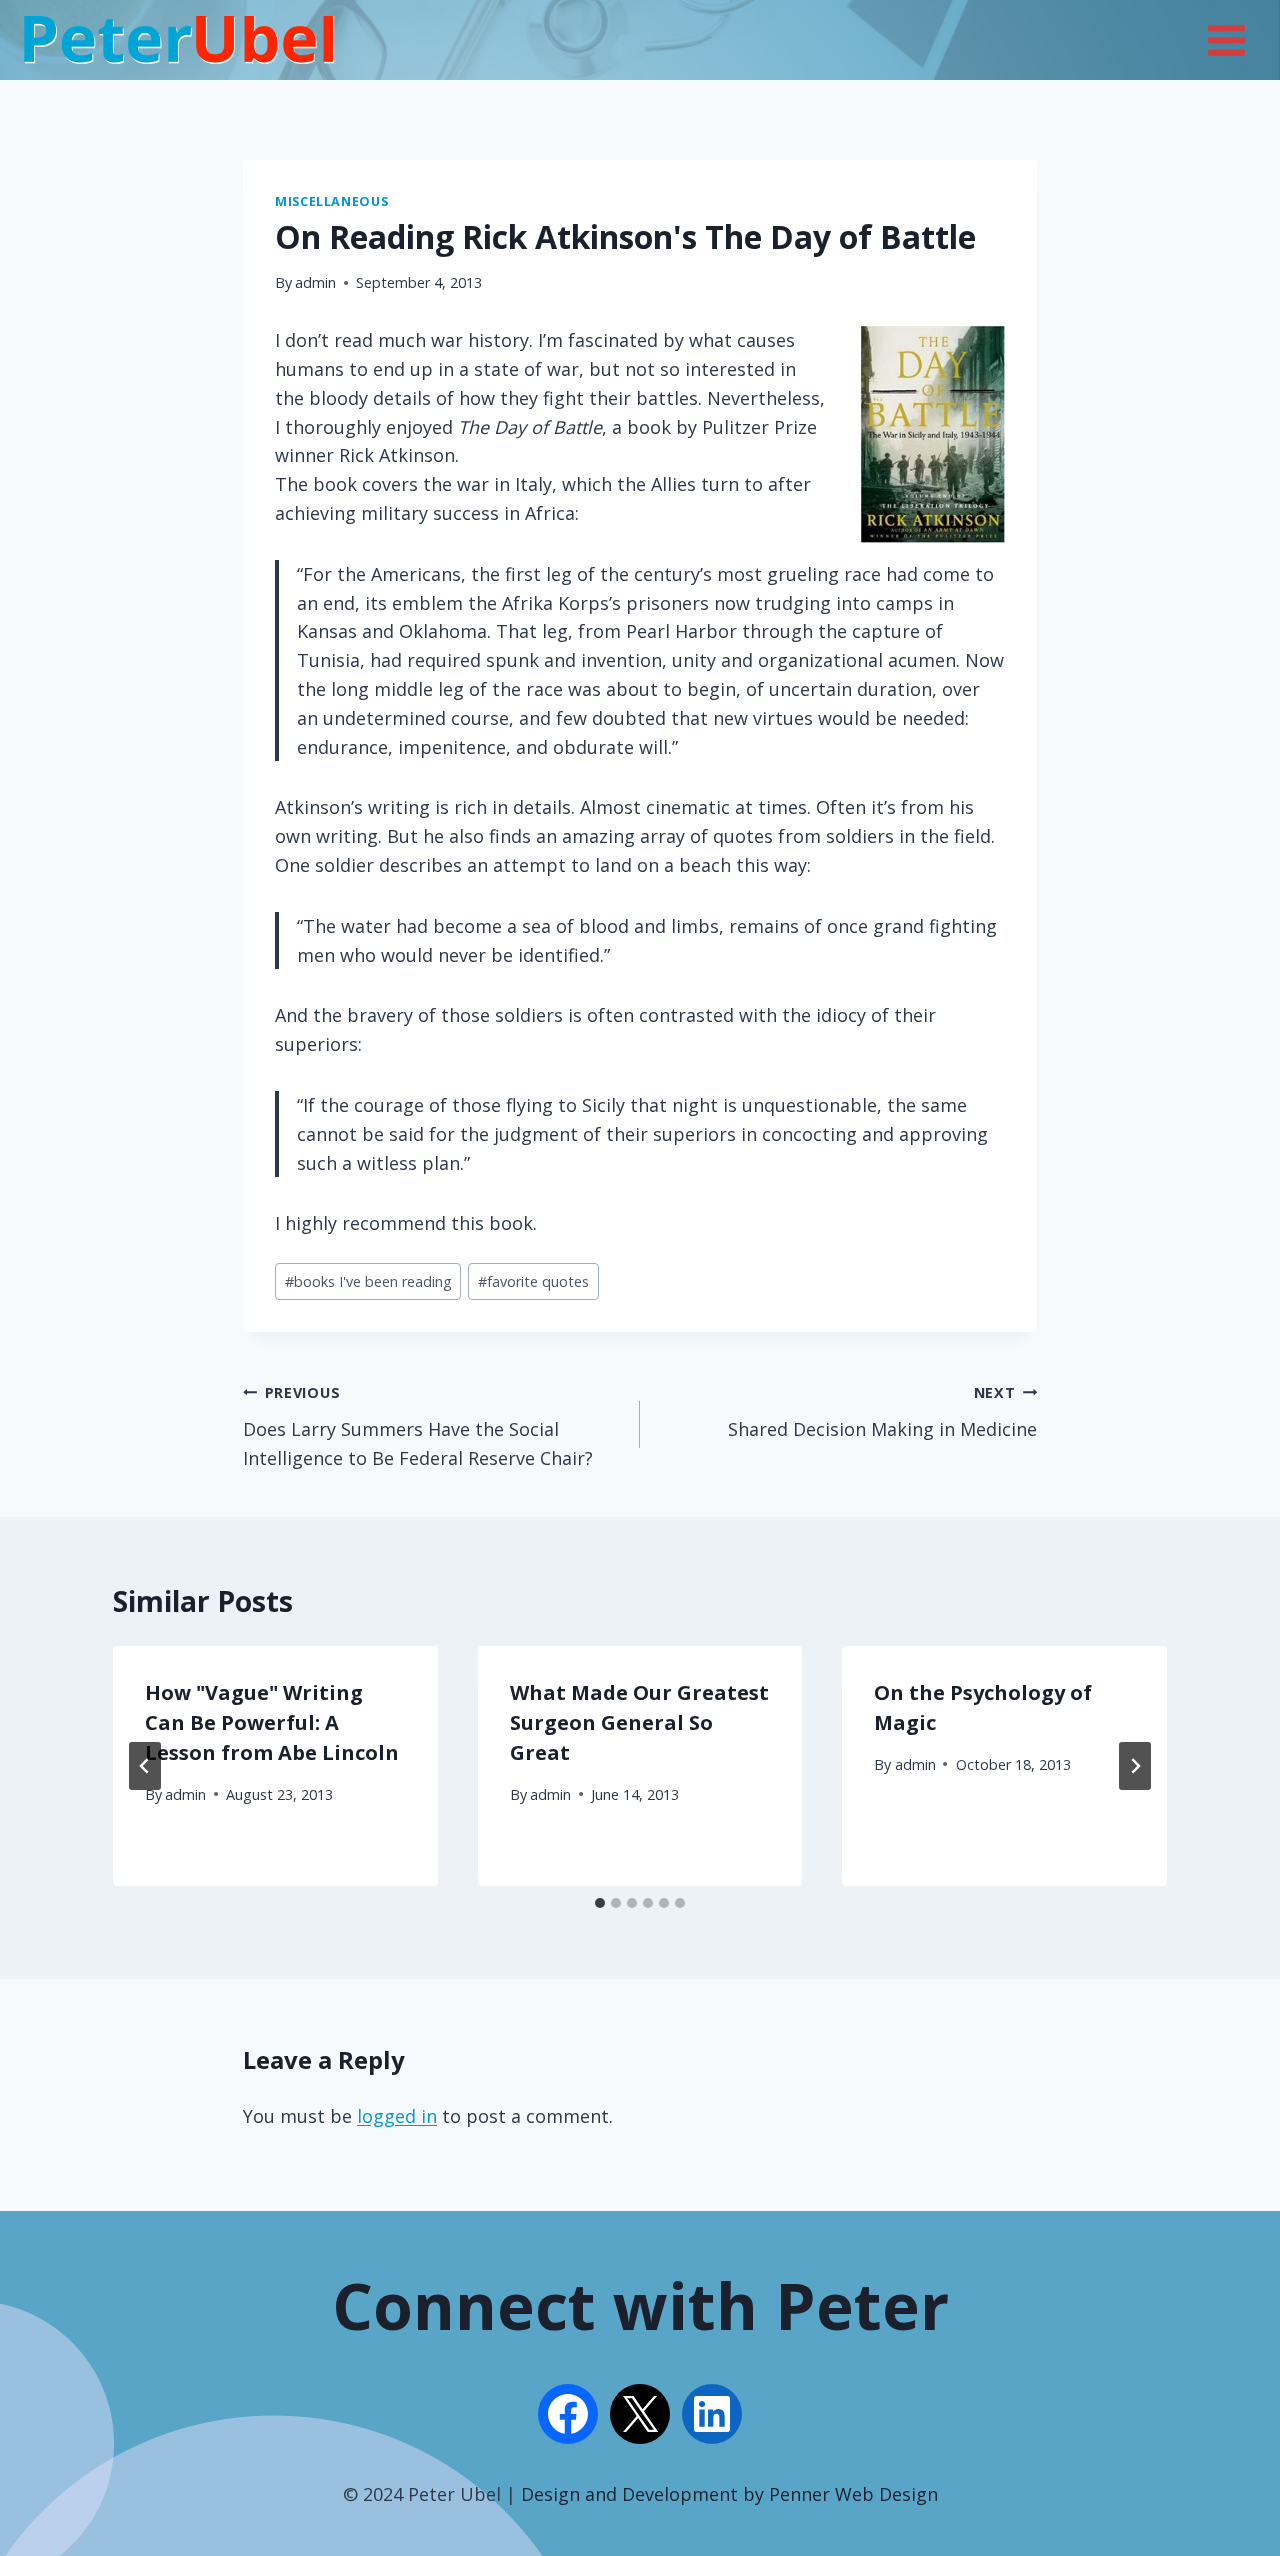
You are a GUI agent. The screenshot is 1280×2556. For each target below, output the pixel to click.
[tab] (600, 1903)
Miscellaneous (331, 201)
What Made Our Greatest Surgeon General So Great (639, 1722)
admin (315, 282)
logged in (397, 2116)
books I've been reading (368, 1281)
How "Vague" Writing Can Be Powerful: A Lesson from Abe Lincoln (272, 1722)
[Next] (1135, 1766)
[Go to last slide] (145, 1766)
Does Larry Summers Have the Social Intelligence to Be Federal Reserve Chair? (418, 1426)
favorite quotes (533, 1281)
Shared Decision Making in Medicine (882, 1412)
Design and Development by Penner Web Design (729, 2494)
